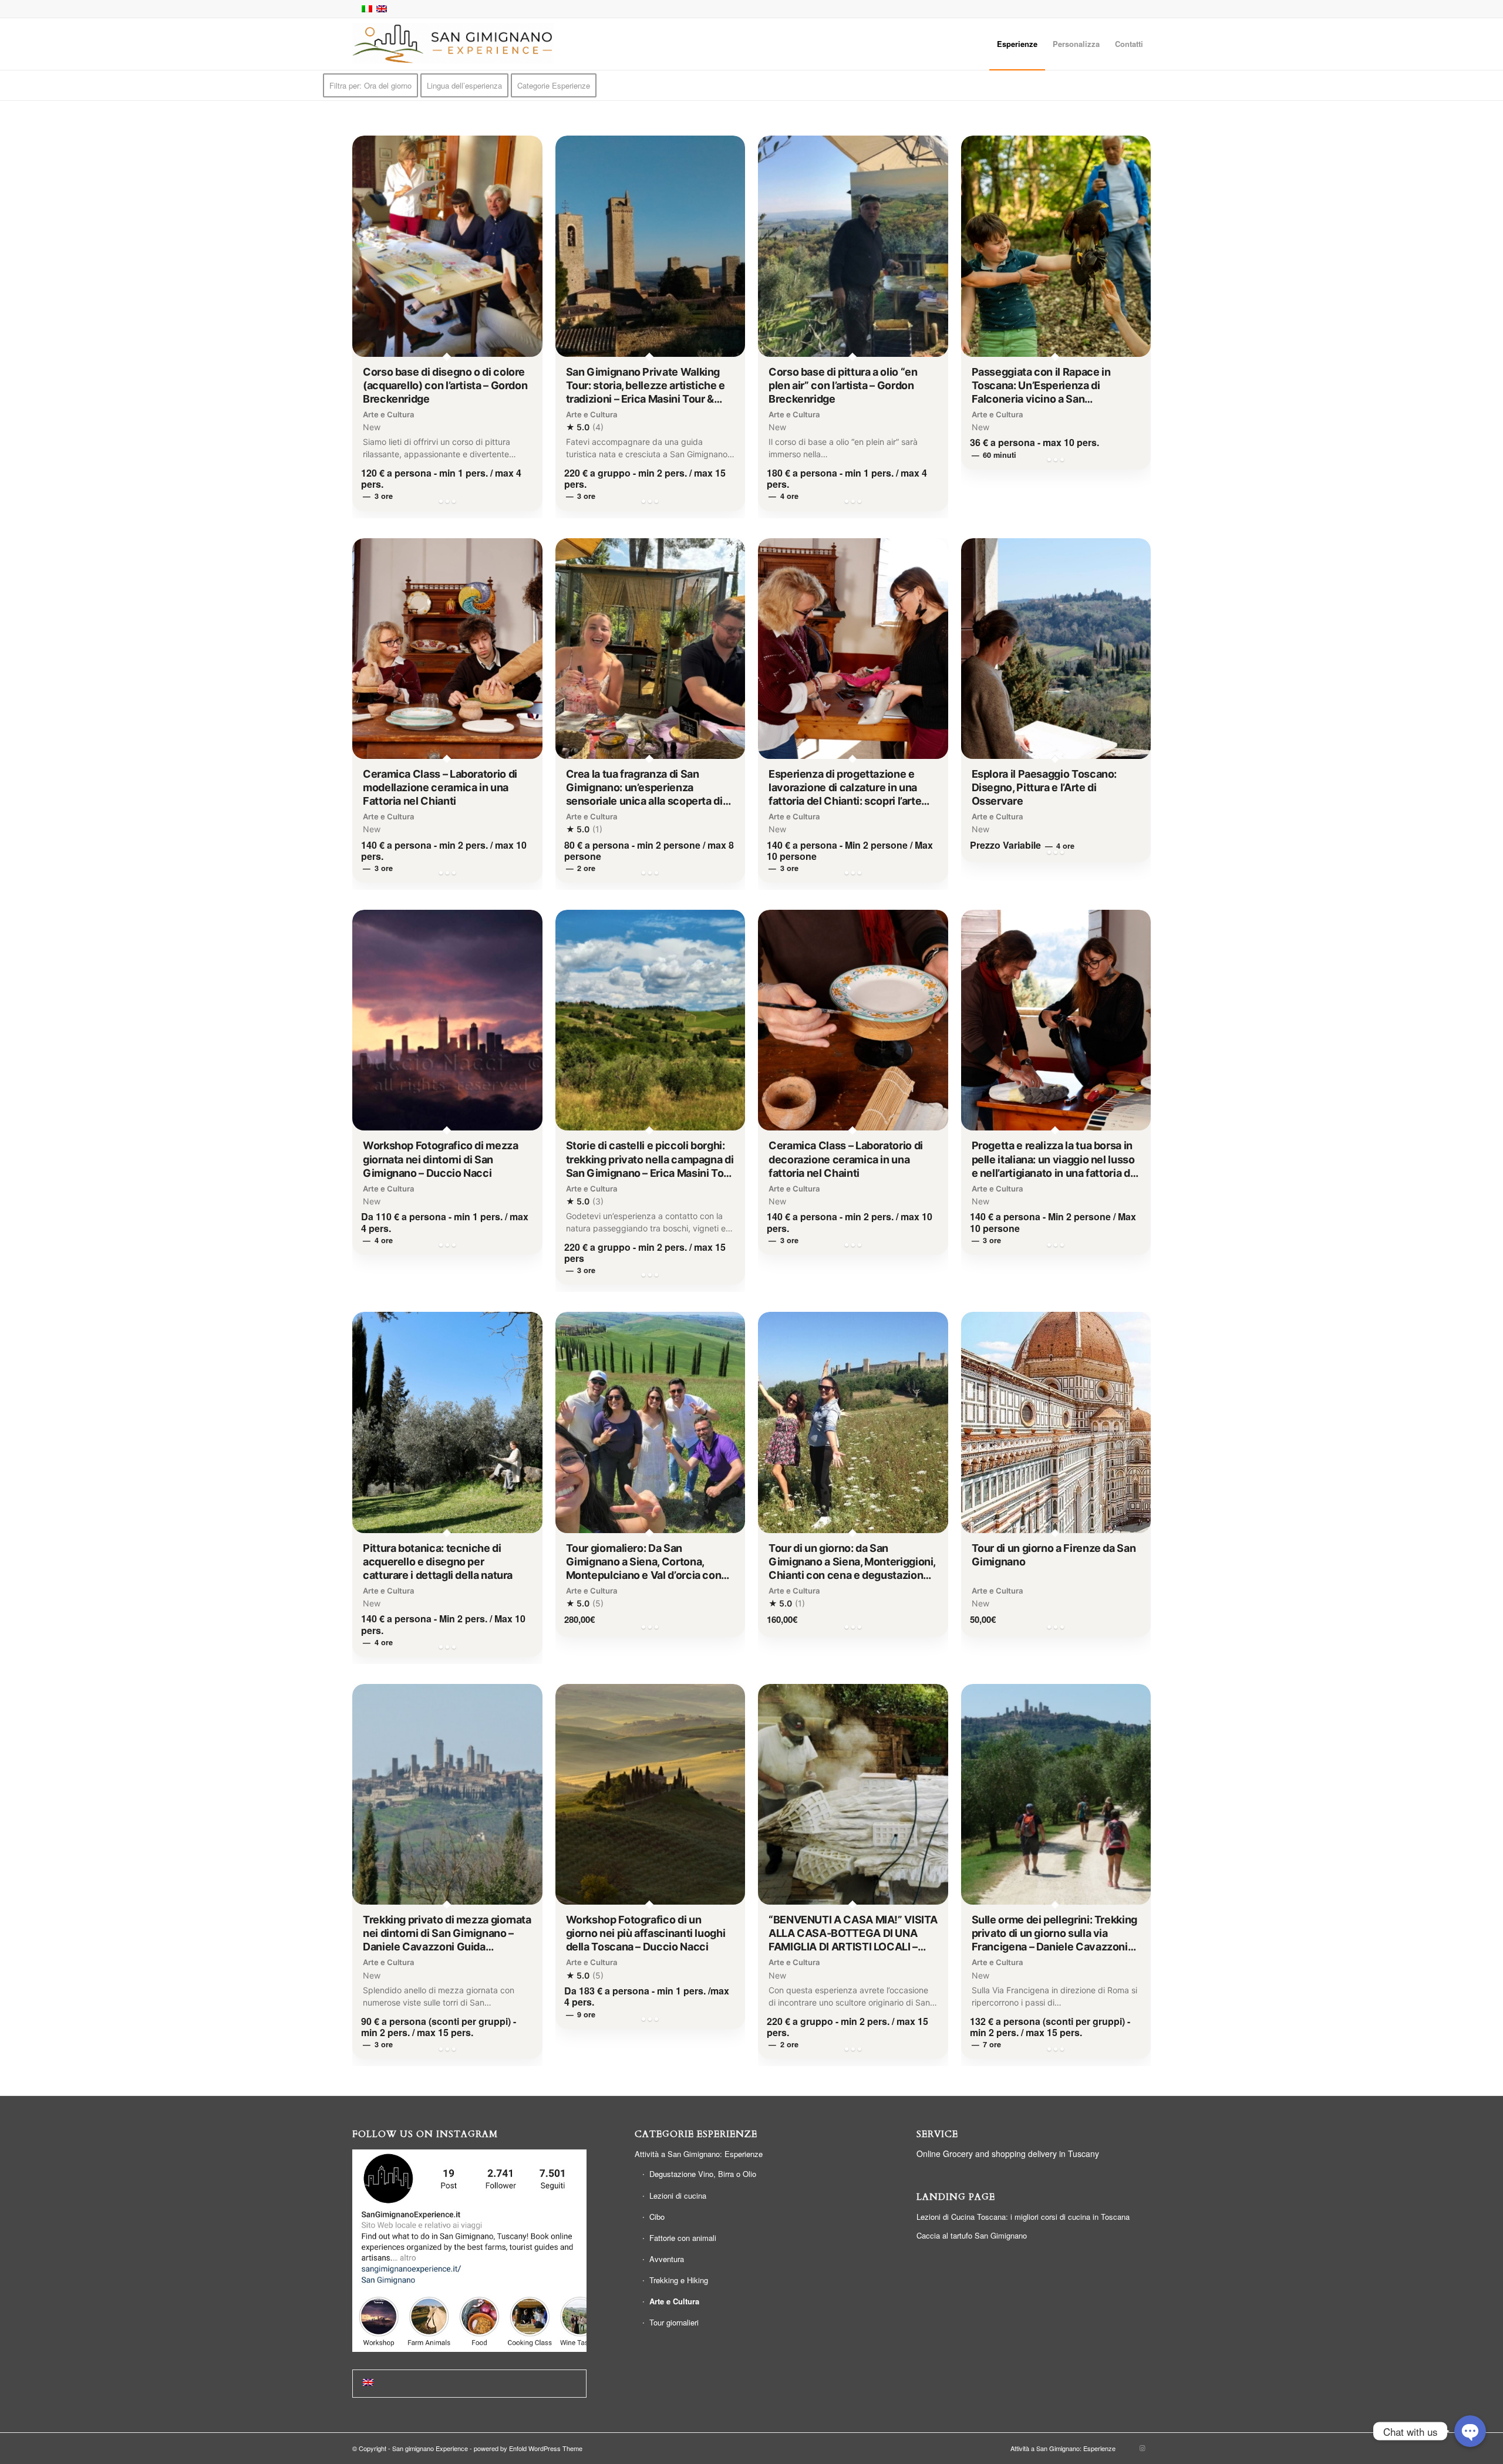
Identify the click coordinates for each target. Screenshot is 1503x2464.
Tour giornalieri (674, 2322)
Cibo (657, 2217)
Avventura (667, 2259)
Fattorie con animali (683, 2238)
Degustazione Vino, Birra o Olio (703, 2174)
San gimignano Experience (430, 2448)
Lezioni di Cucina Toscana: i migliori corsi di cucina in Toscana (1023, 2217)
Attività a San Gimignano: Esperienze (699, 2154)
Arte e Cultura (674, 2301)
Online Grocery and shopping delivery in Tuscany (1008, 2154)
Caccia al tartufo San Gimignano (972, 2235)
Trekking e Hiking (679, 2280)
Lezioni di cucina (678, 2195)
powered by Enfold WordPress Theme (528, 2448)
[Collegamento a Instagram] (1142, 2448)
